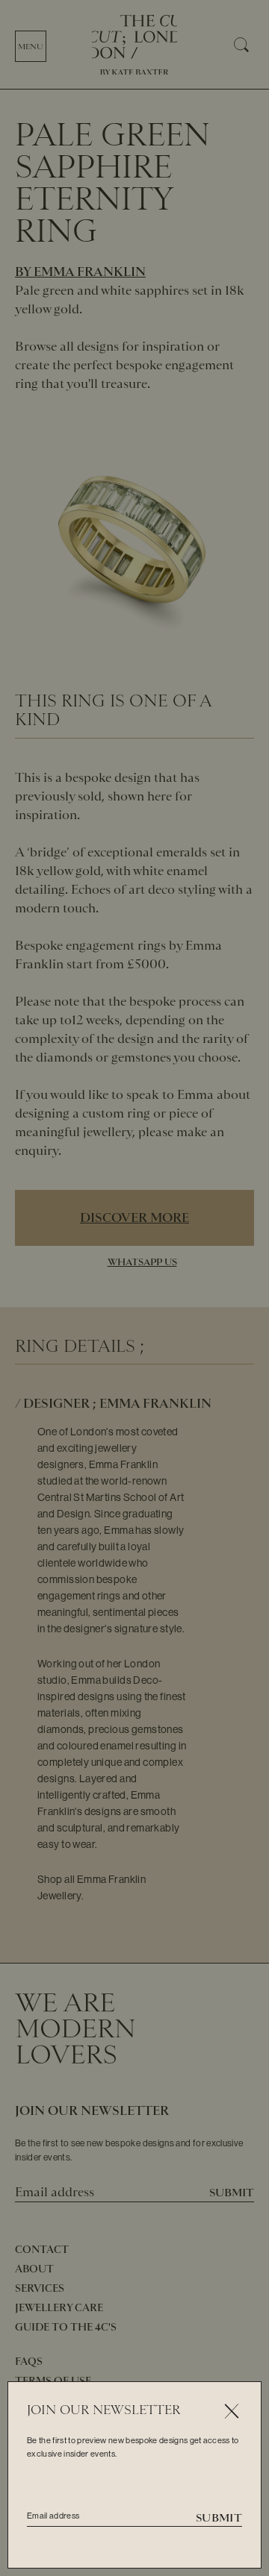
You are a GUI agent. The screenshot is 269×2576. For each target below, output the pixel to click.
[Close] (231, 2412)
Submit (219, 2518)
